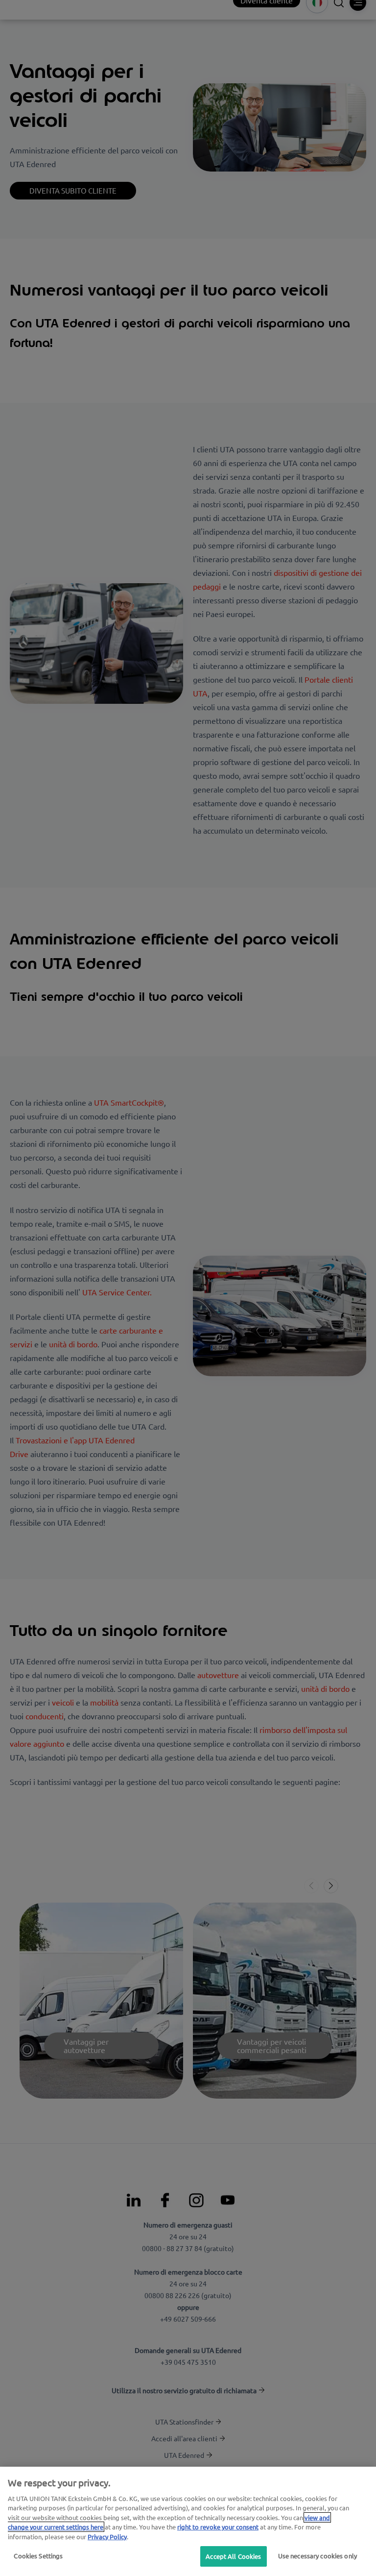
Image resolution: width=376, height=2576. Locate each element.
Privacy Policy (107, 2537)
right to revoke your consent (218, 2527)
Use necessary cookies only (317, 2556)
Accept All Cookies (233, 2556)
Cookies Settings (38, 2556)
